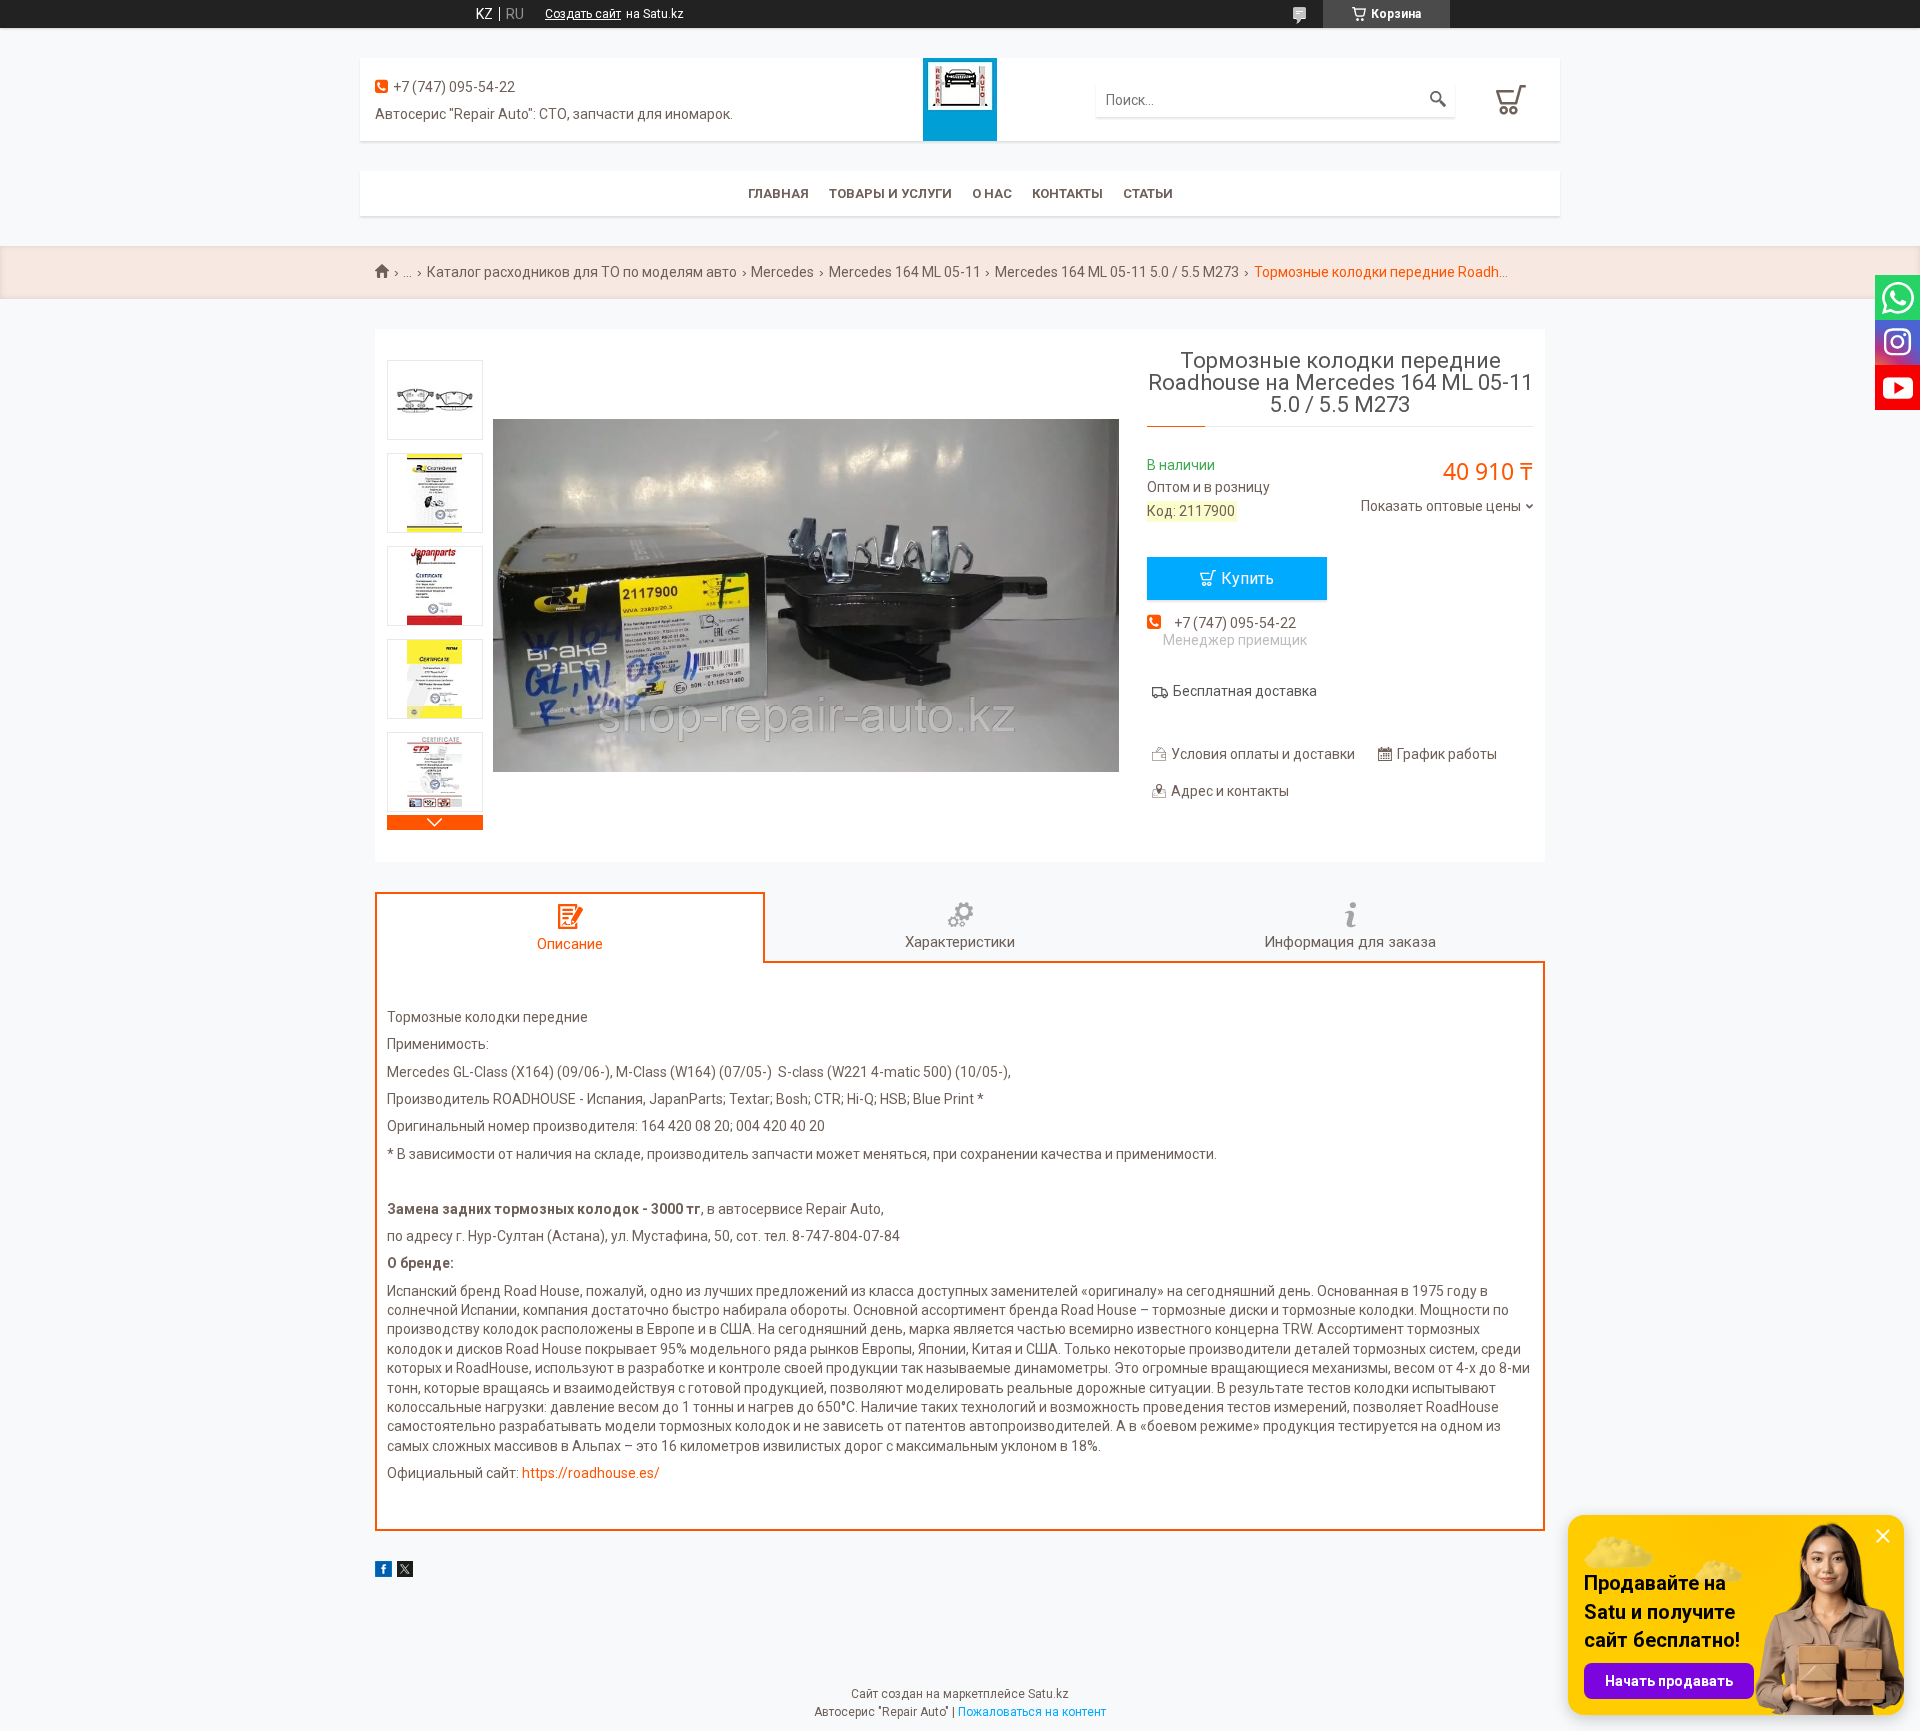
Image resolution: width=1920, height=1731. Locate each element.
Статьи (1148, 193)
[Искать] (1438, 100)
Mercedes (782, 272)
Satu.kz (1048, 1694)
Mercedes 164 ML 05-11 (905, 272)
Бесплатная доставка (1245, 691)
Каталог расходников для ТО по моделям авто (582, 272)
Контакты (1067, 193)
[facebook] (383, 1572)
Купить (1247, 578)
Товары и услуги (890, 193)
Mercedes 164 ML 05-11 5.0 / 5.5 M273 (1117, 272)
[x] (405, 1572)
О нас (992, 193)
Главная (778, 193)
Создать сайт (583, 14)
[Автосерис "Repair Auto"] (960, 98)
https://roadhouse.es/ (591, 1473)
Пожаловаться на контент (1032, 1712)
